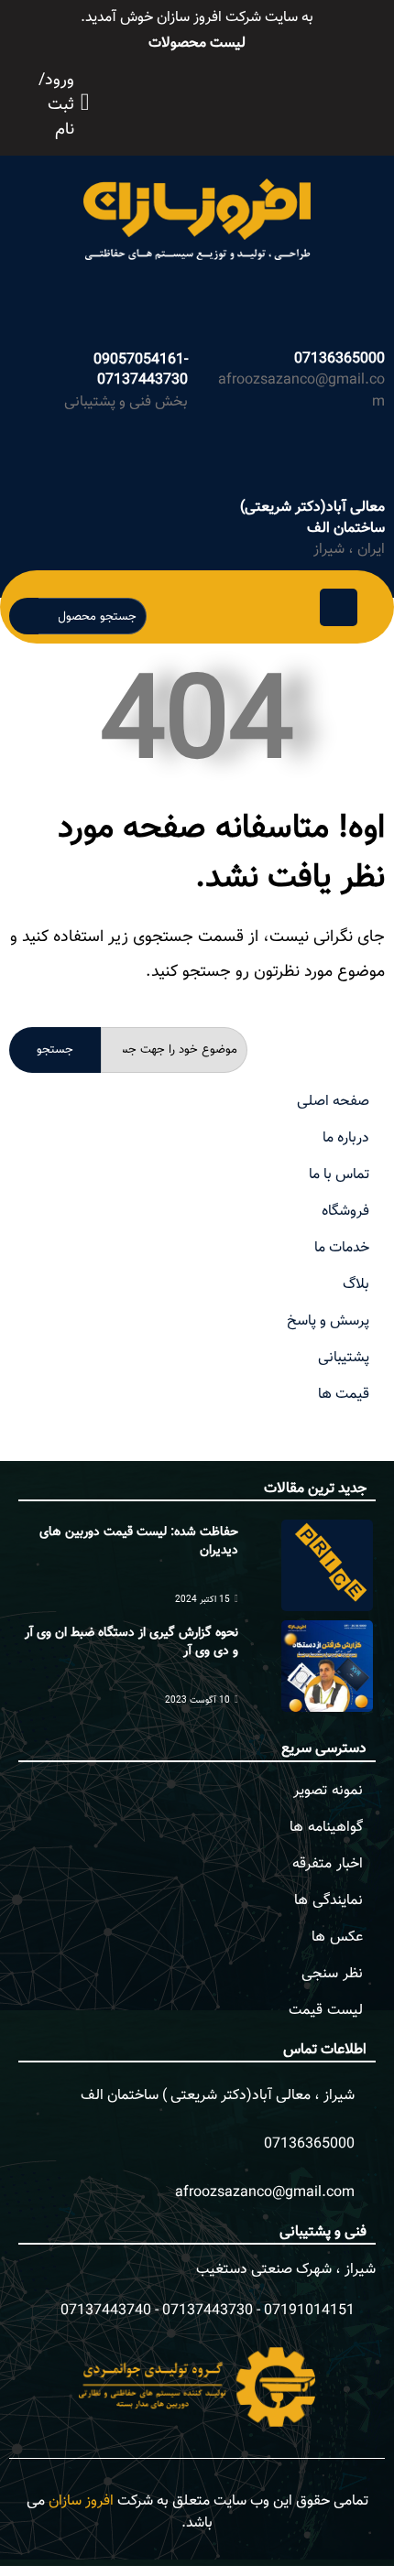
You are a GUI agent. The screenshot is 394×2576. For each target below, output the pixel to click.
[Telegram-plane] (253, 100)
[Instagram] (233, 100)
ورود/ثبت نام (56, 106)
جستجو (55, 1050)
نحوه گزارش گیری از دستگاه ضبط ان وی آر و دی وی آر (131, 1642)
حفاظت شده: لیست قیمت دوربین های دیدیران (139, 1542)
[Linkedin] (273, 100)
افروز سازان (81, 2501)
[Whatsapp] (213, 100)
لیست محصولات (197, 43)
